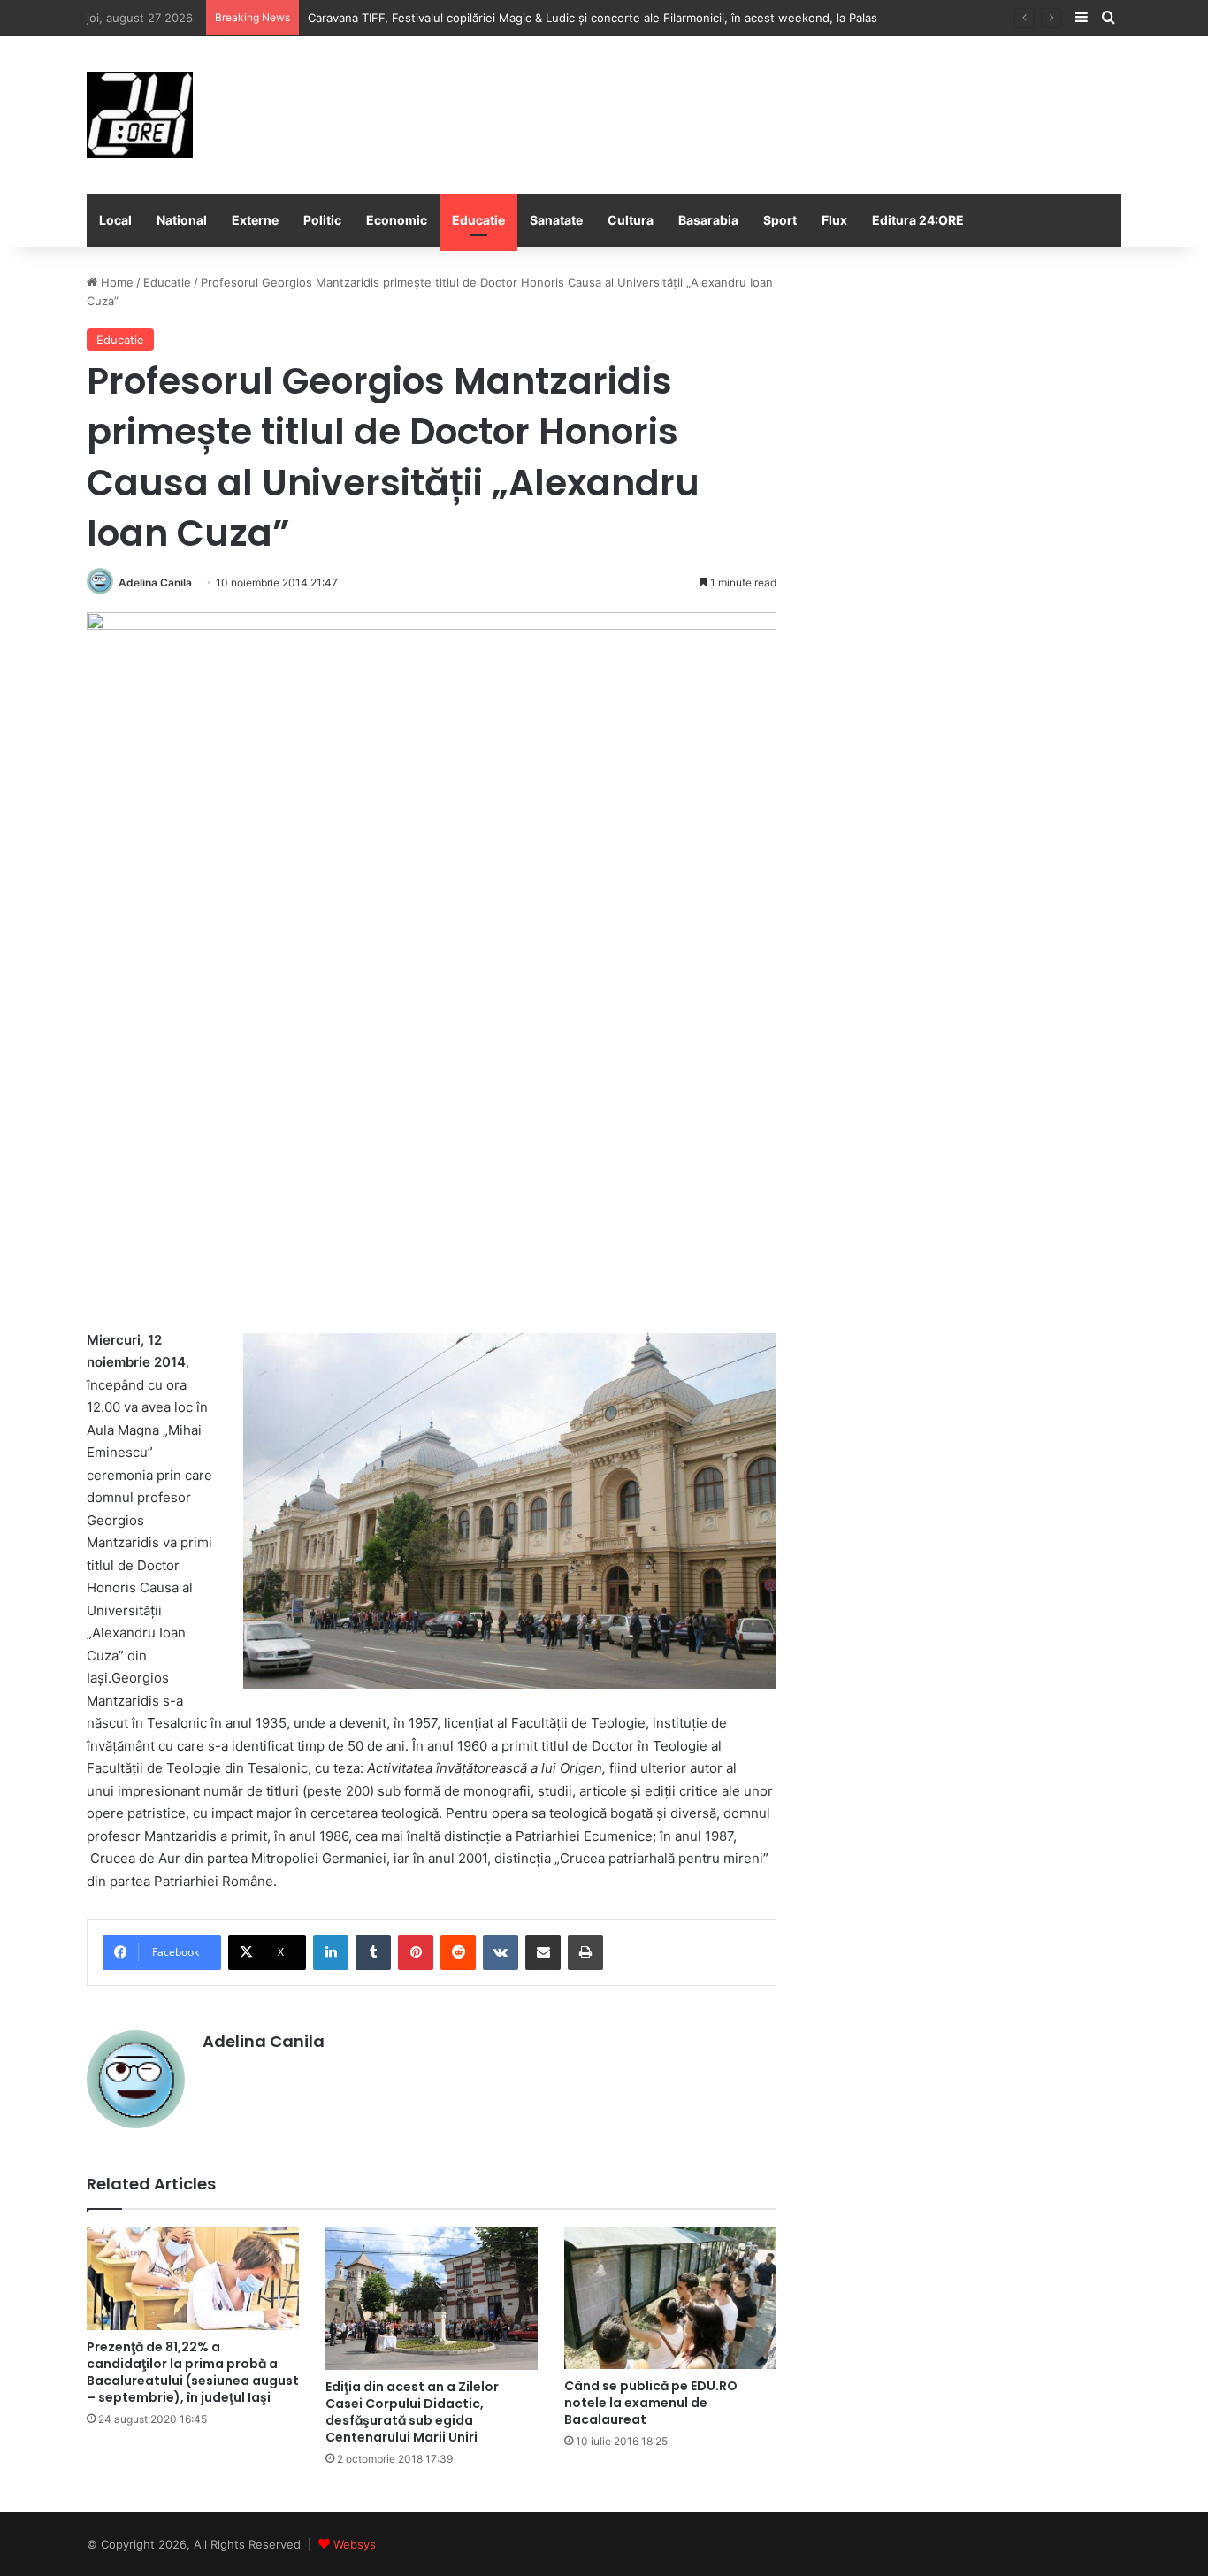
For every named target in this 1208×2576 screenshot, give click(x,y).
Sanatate (556, 220)
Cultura (631, 220)
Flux (834, 220)
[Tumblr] (373, 1952)
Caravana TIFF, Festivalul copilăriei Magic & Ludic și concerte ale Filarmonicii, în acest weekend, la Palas (593, 18)
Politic (322, 220)
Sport (780, 220)
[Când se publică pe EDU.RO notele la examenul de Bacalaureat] (670, 2298)
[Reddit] (458, 1952)
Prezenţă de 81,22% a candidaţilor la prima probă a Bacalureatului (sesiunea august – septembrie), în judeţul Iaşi (193, 2372)
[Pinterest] (416, 1952)
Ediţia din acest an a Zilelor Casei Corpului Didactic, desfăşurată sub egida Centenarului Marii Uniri (412, 2412)
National (182, 220)
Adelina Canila (155, 583)
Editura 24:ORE (918, 220)
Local (115, 220)
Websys (355, 2544)
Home (115, 282)
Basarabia (708, 220)
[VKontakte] (501, 1952)
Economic (397, 220)
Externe (255, 220)
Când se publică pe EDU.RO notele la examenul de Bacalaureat (651, 2403)
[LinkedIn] (331, 1952)
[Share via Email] (543, 1952)
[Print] (585, 1952)
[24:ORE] (140, 115)
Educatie (478, 220)
